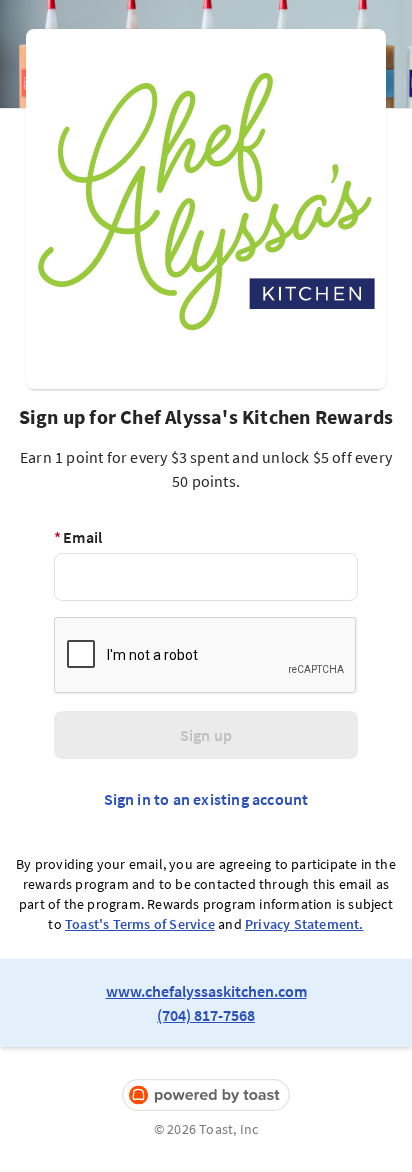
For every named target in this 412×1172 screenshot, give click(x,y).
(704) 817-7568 (206, 1015)
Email (78, 537)
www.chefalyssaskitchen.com (206, 991)
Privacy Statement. (304, 924)
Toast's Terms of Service (140, 924)
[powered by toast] (206, 1095)
